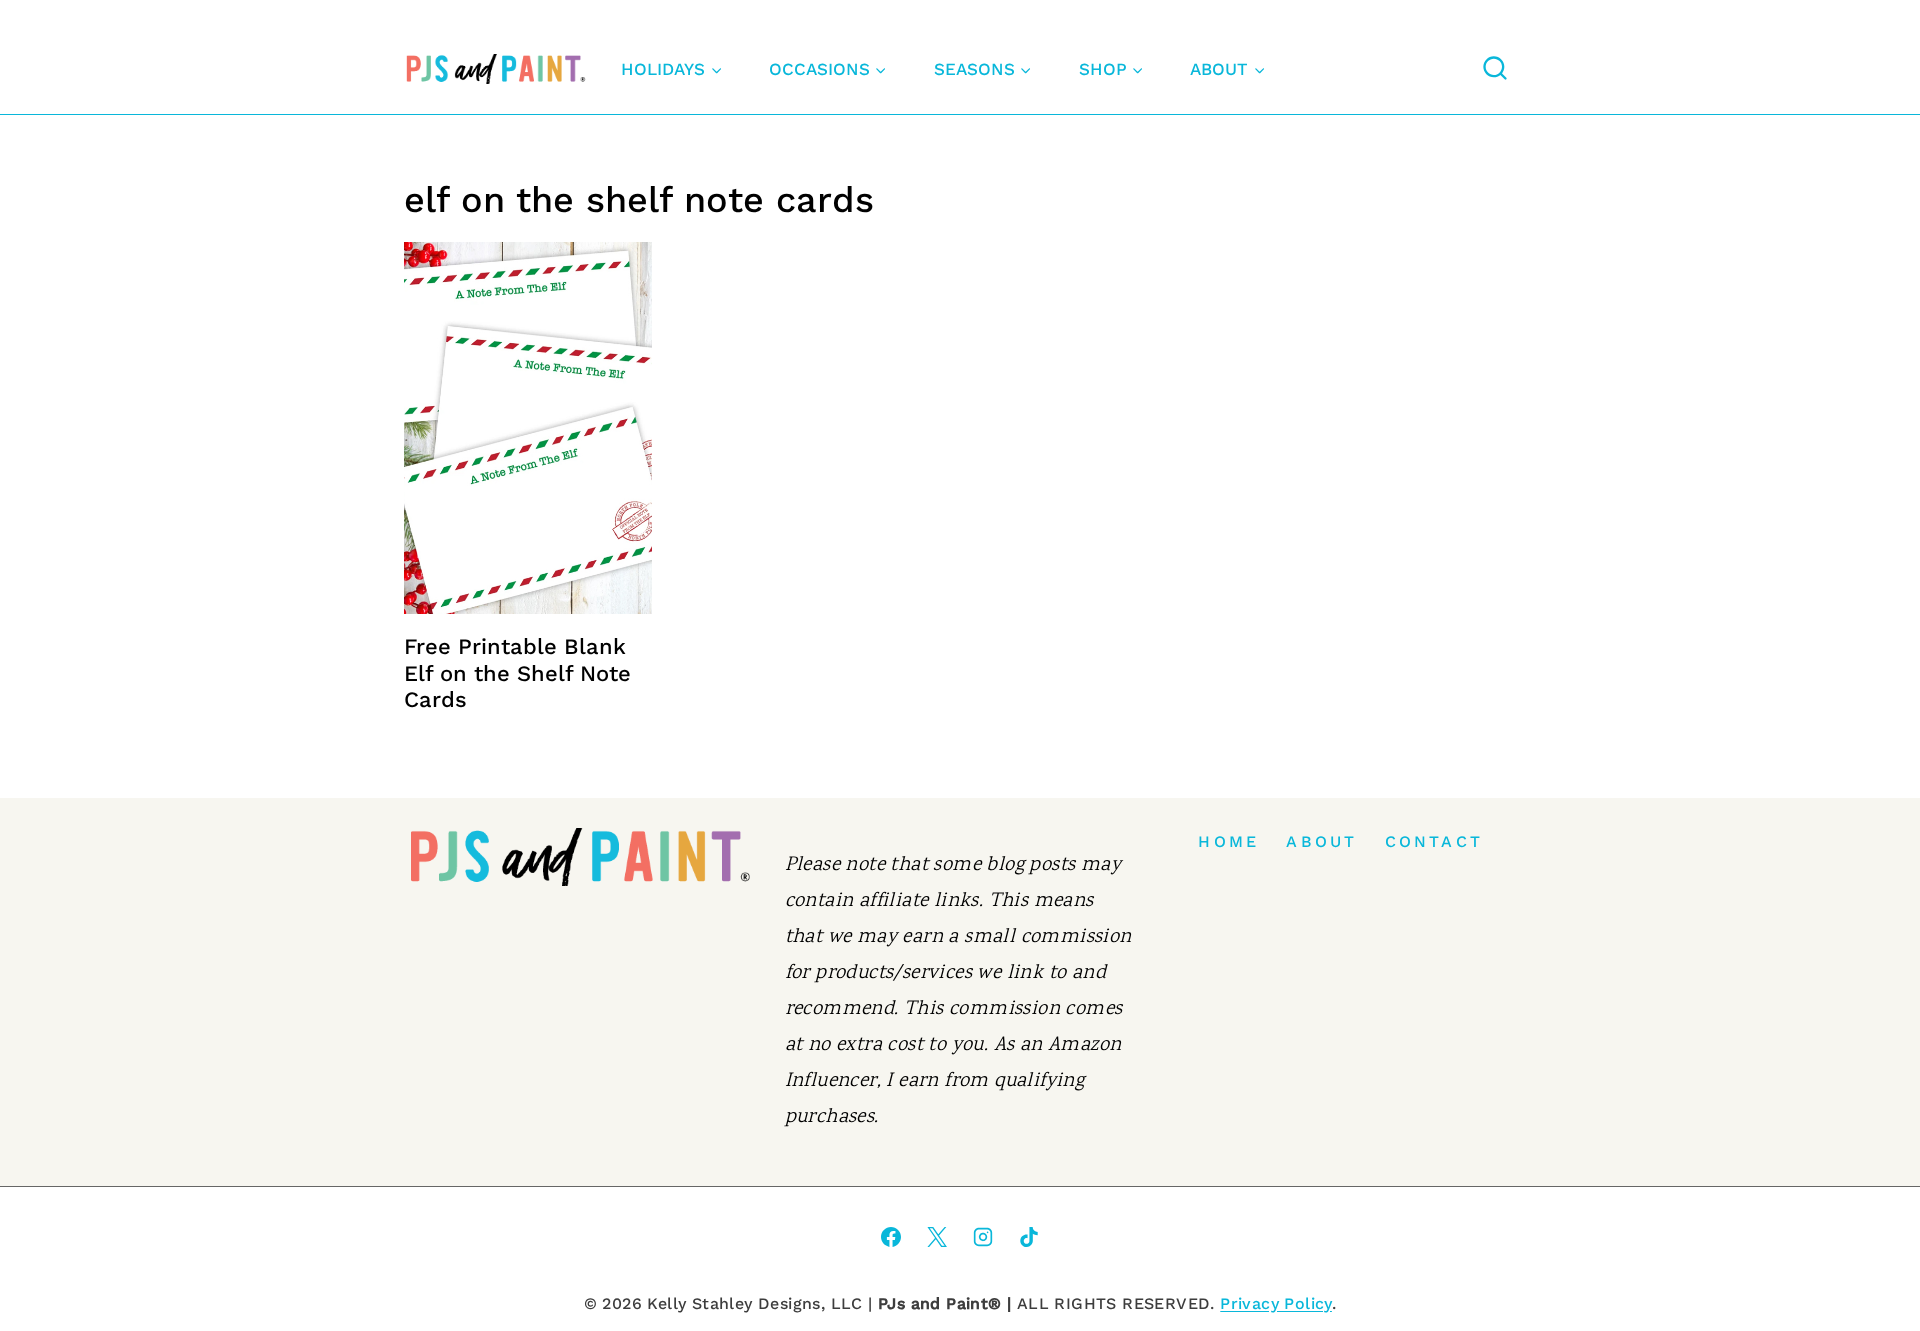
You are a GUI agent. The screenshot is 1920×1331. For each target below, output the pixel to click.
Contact (1434, 841)
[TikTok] (1029, 1237)
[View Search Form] (1495, 69)
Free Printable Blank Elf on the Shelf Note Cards (517, 673)
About (1321, 841)
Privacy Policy (1276, 1303)
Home (1228, 841)
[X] (937, 1237)
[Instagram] (983, 1237)
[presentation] (528, 428)
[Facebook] (891, 1237)
